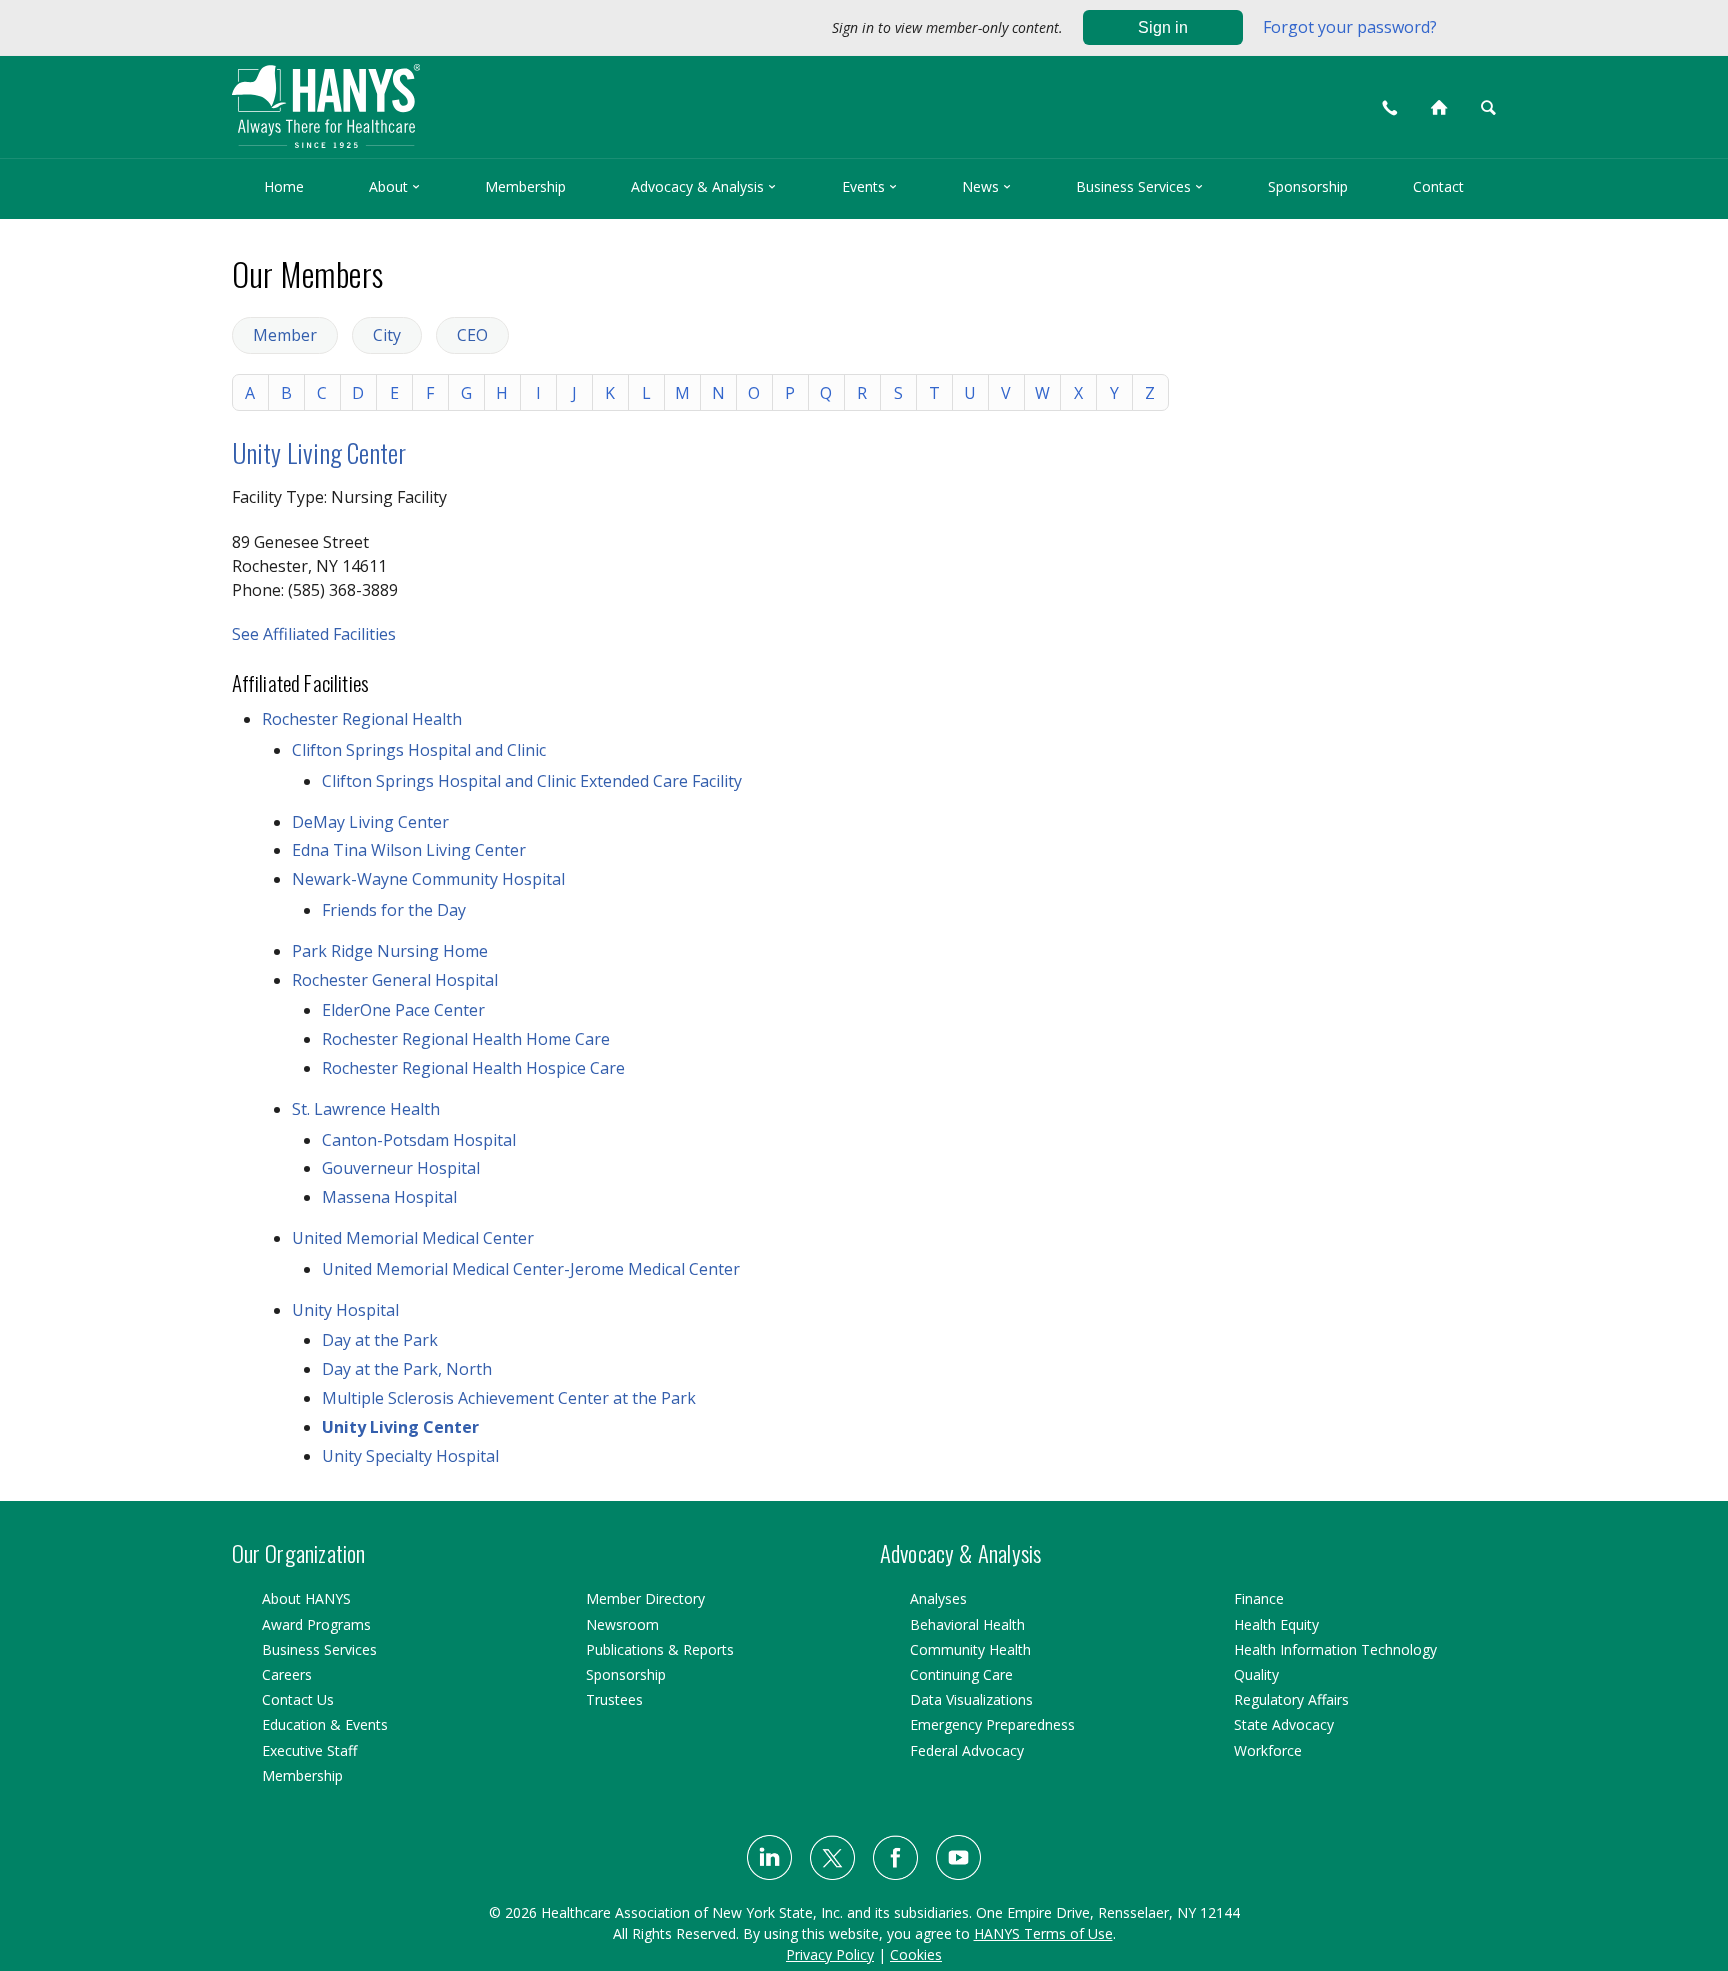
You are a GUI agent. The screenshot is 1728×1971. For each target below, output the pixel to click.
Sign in (1163, 27)
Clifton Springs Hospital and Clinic (419, 750)
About (394, 186)
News (986, 186)
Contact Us (298, 1699)
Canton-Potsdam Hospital (419, 1140)
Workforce (1268, 1750)
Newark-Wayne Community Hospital (428, 879)
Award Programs (316, 1624)
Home (284, 186)
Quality (1256, 1674)
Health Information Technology (1335, 1649)
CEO (472, 335)
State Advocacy (1284, 1724)
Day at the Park (380, 1340)
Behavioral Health (967, 1624)
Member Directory (645, 1598)
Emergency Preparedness (992, 1724)
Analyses (938, 1598)
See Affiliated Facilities (314, 634)
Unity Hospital (345, 1310)
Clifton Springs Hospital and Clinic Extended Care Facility (532, 781)
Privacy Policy (830, 1954)
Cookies (916, 1954)
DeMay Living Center (370, 822)
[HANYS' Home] (485, 97)
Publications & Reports (660, 1649)
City (387, 335)
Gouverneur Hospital (401, 1168)
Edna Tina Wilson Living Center (409, 850)
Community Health (970, 1649)
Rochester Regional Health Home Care (466, 1039)
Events (869, 186)
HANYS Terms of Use (1043, 1933)
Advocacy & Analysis (703, 186)
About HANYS (306, 1598)
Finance (1259, 1598)
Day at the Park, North (407, 1369)
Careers (287, 1674)
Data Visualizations (971, 1699)
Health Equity (1276, 1624)
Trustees (614, 1699)
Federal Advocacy (967, 1750)
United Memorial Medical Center (413, 1238)
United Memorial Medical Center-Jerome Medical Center (531, 1269)
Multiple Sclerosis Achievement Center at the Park (509, 1398)
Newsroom (622, 1624)
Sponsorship (1308, 186)
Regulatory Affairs (1291, 1699)
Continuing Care (961, 1674)
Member (285, 335)
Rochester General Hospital (395, 980)
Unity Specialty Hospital (410, 1456)
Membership (525, 186)
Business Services (1139, 186)
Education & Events (325, 1724)
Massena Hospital (389, 1197)
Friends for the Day (394, 910)
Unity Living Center (319, 452)
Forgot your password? (1350, 27)
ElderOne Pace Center (403, 1010)
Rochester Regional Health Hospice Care (473, 1068)
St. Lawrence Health (366, 1109)
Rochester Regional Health (362, 719)
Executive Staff (309, 1750)
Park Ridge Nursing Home (390, 951)
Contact (1438, 186)
